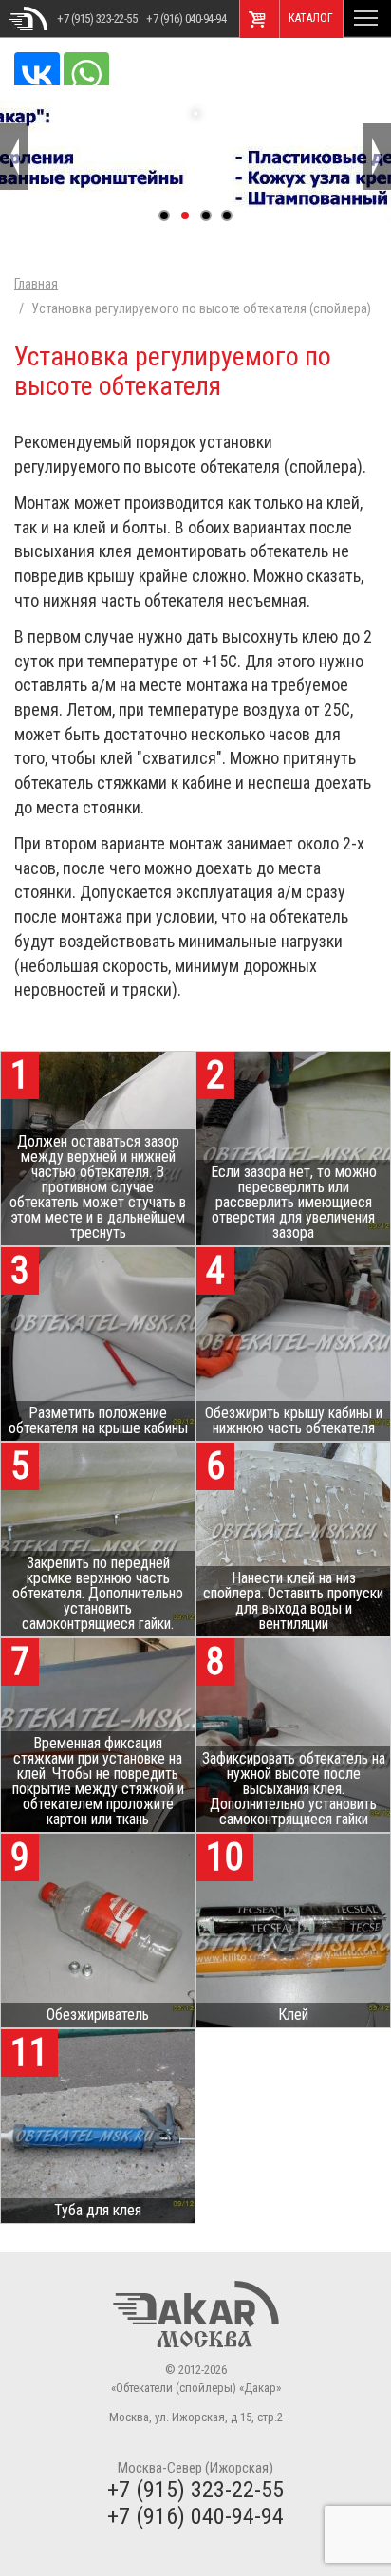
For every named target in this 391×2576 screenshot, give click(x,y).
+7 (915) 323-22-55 (97, 19)
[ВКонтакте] (37, 75)
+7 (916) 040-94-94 (186, 19)
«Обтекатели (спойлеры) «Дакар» (28, 19)
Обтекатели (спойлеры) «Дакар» (196, 2314)
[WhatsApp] (86, 75)
